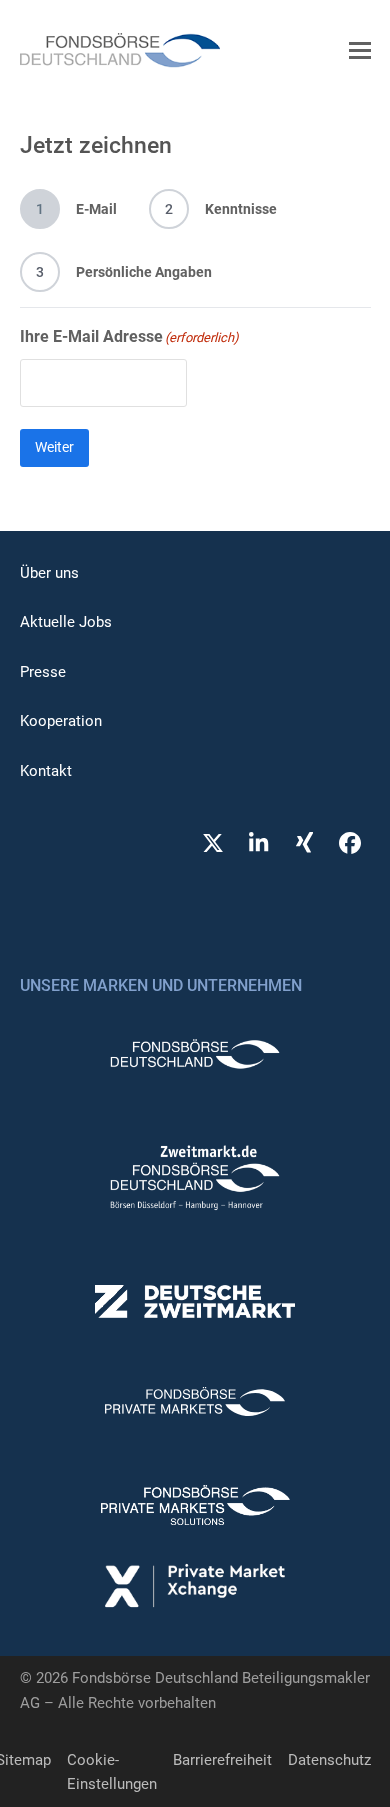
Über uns (49, 573)
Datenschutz (329, 1760)
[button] (360, 50)
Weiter (54, 447)
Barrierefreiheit (222, 1760)
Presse (43, 672)
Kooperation (61, 721)
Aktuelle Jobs (66, 622)
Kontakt (46, 771)
